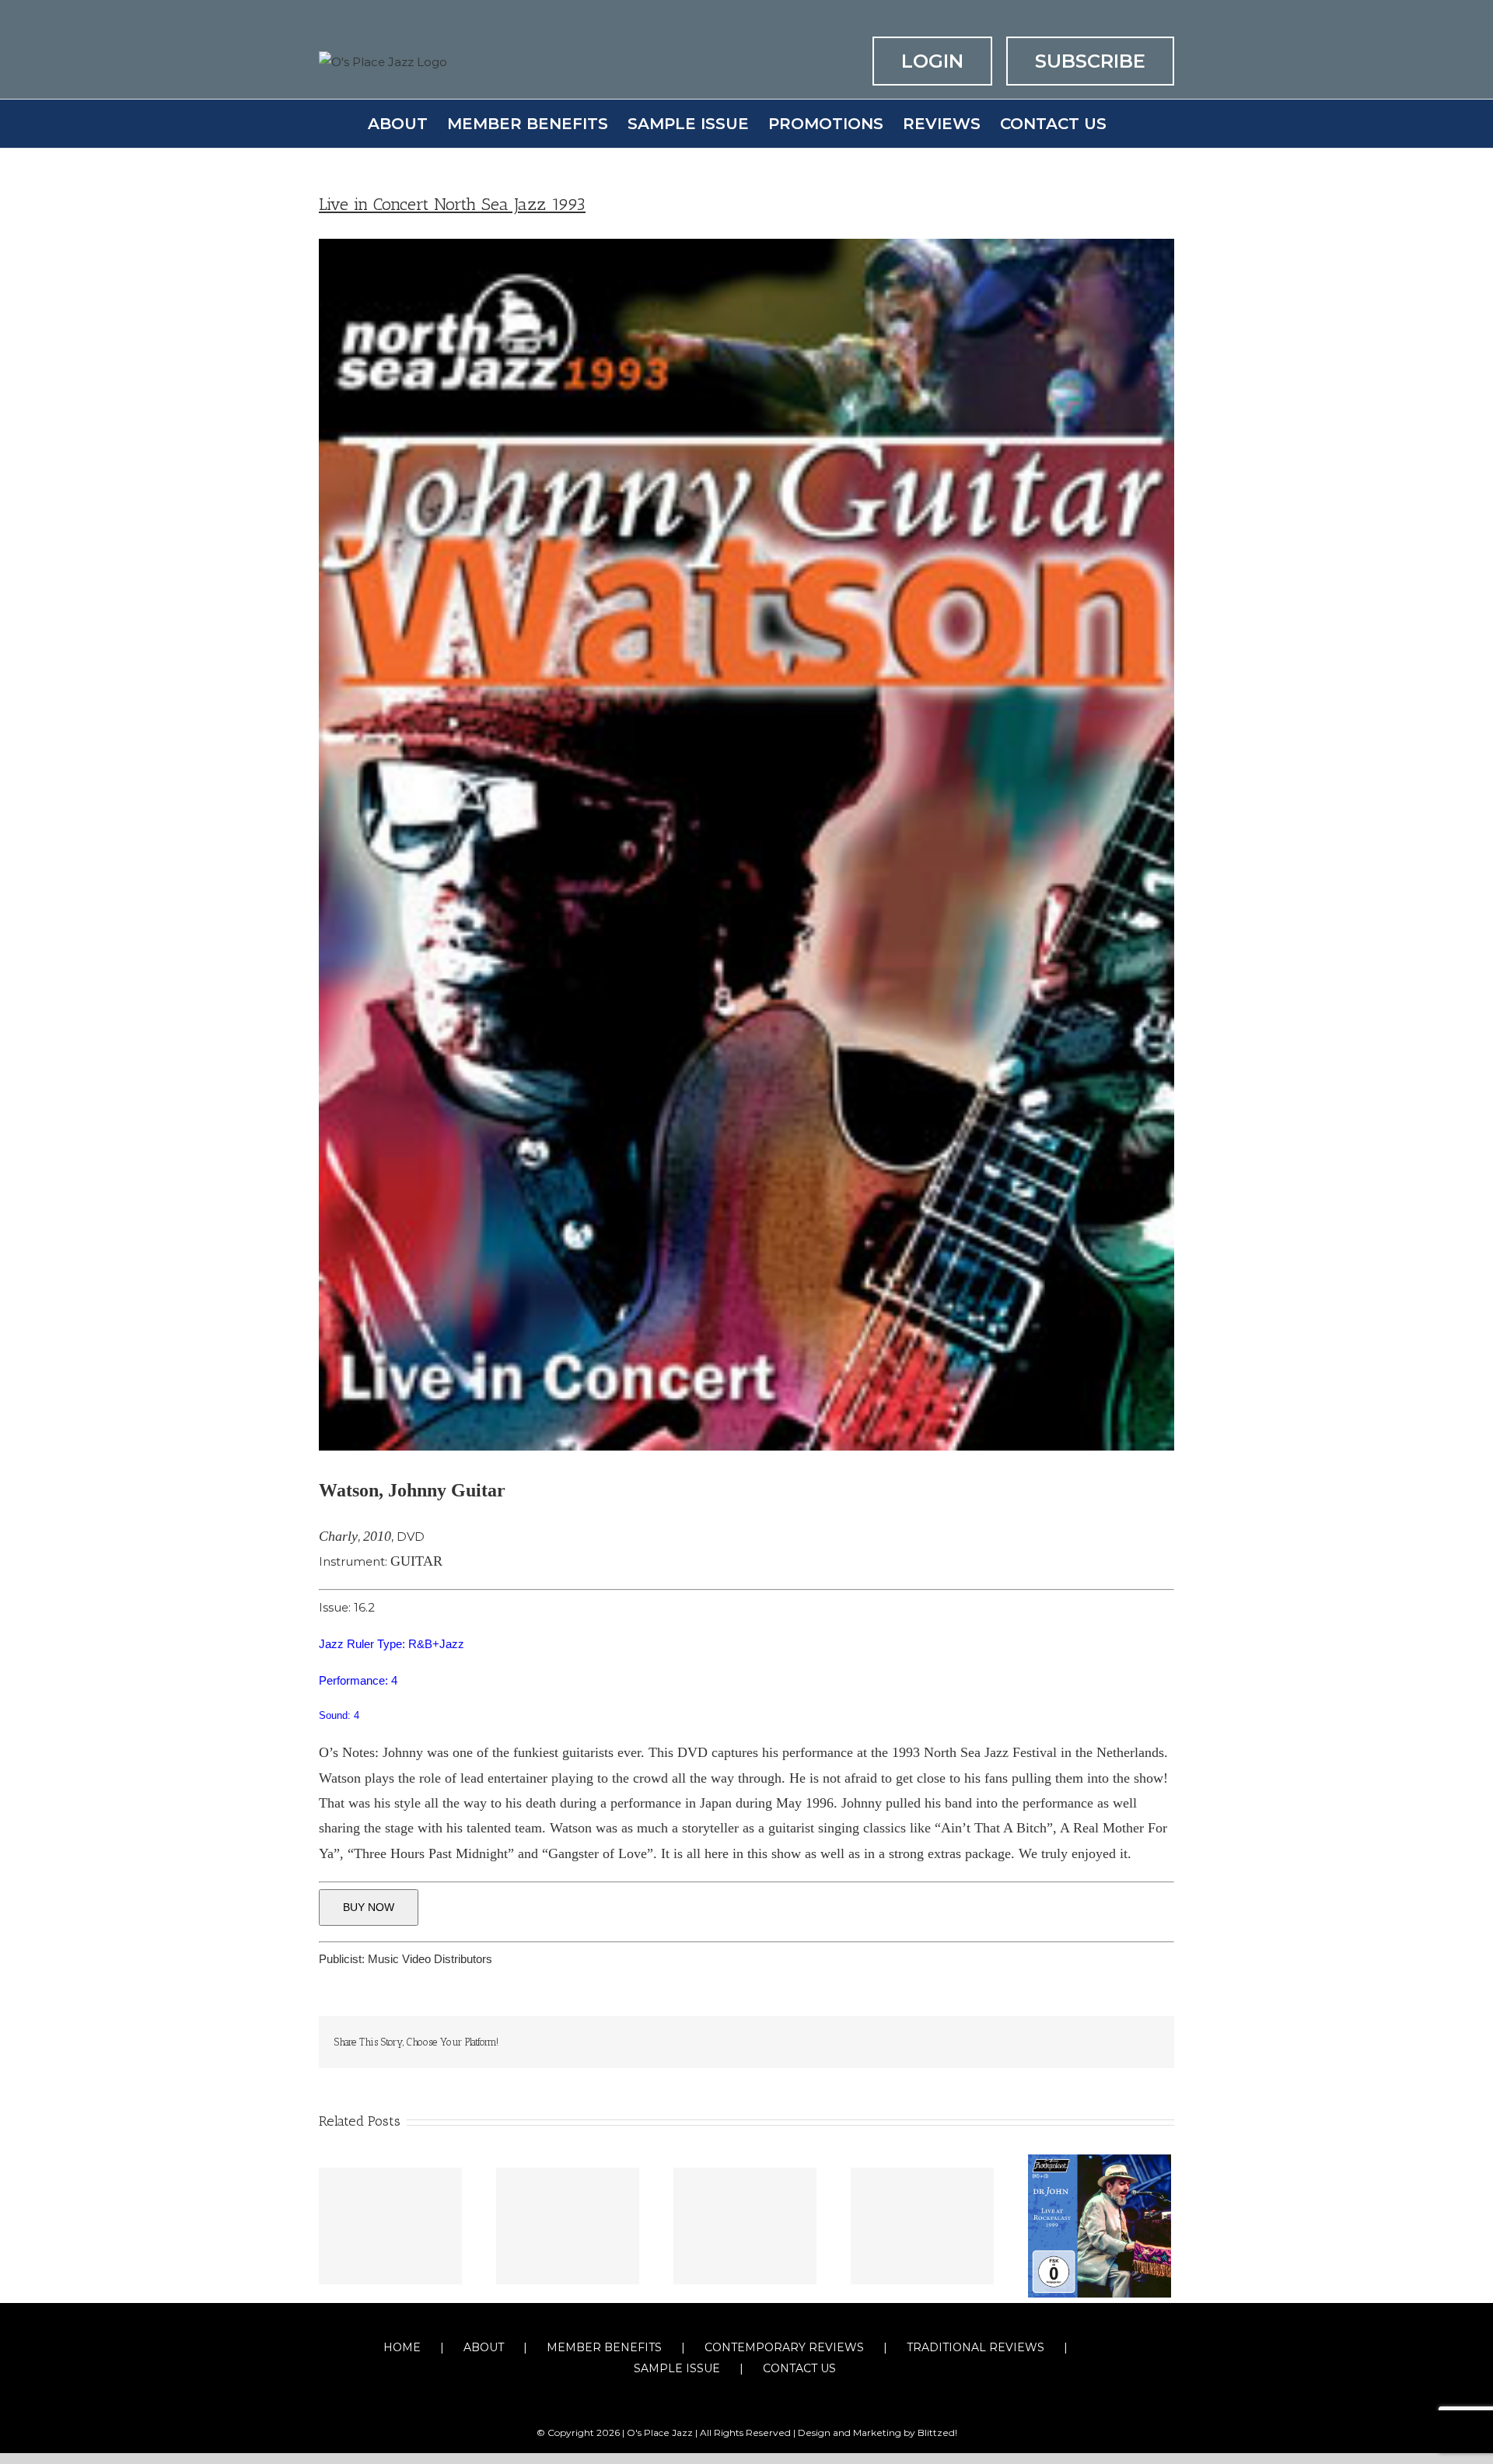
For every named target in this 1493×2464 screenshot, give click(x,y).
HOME (402, 2347)
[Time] (745, 2226)
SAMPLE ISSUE (677, 2368)
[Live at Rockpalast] (1100, 2225)
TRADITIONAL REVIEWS (976, 2347)
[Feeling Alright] (568, 2226)
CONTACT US (799, 2368)
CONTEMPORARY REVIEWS (784, 2347)
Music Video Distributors (430, 1959)
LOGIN (932, 61)
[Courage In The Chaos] (390, 2226)
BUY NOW (369, 1907)
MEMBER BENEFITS (604, 2347)
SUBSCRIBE (1090, 61)
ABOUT (484, 2347)
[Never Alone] (922, 2226)
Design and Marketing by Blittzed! (878, 2432)
